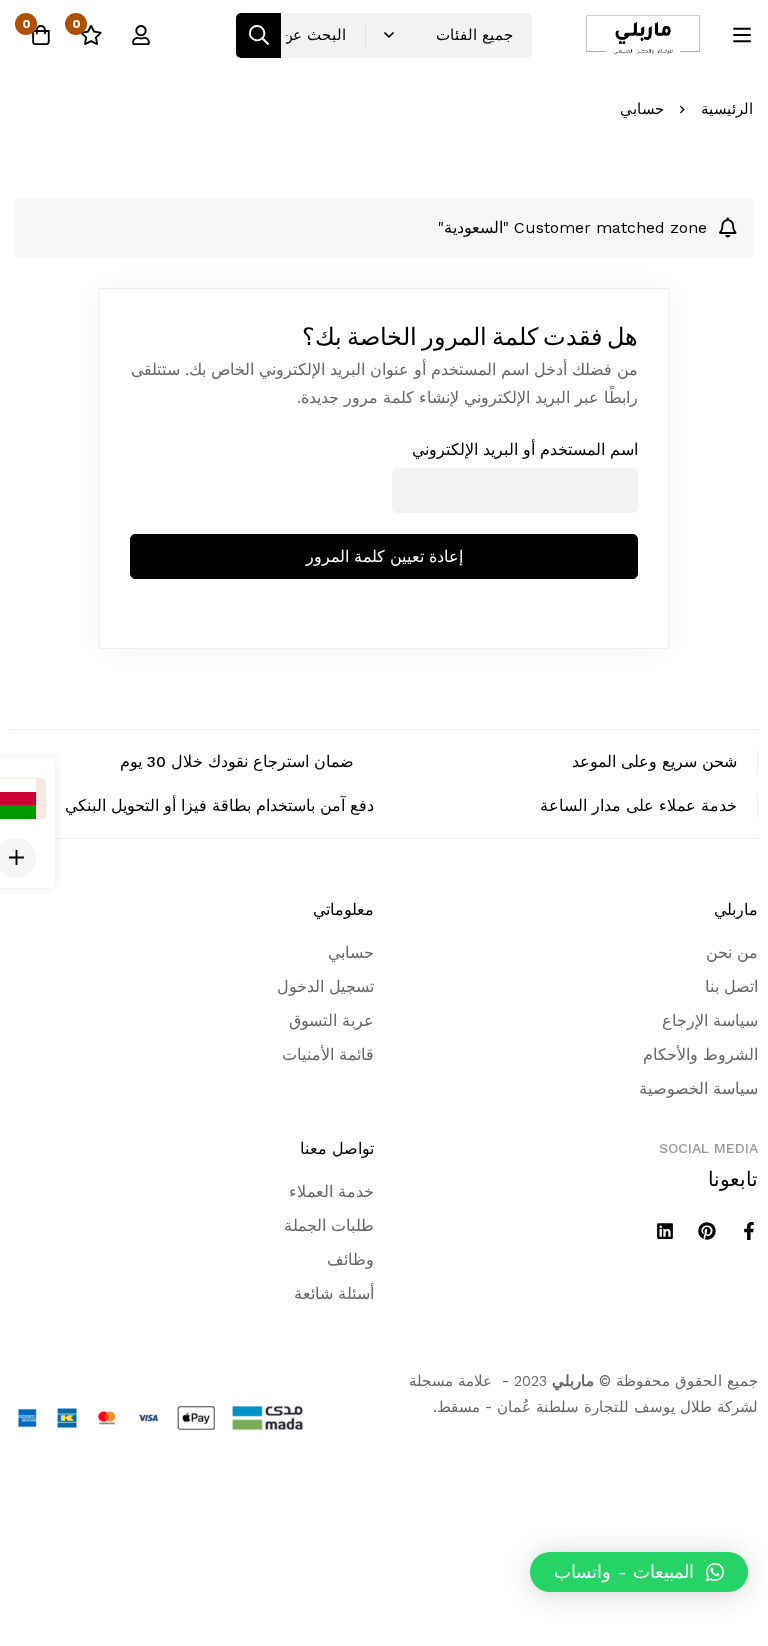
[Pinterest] (707, 1231)
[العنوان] (665, 1231)
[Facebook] (749, 1231)
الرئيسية (727, 109)
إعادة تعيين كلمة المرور (384, 556)
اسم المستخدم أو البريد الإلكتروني (525, 449)
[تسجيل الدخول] (141, 35)
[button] (639, 1572)
